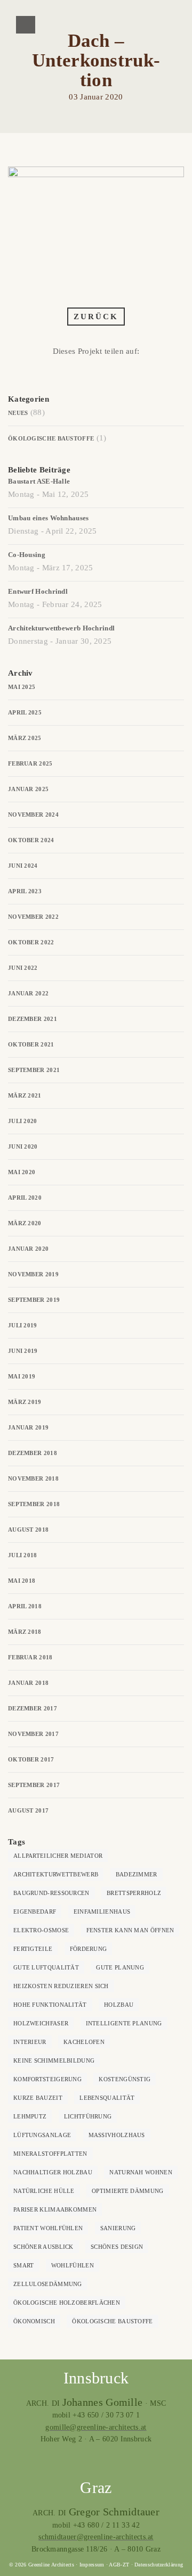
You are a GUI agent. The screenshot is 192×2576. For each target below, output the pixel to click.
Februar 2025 (30, 763)
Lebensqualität (107, 2098)
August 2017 (28, 1810)
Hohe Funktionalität (50, 2005)
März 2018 (25, 1632)
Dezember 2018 (33, 1453)
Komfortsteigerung (47, 2079)
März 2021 (25, 1095)
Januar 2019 (28, 1427)
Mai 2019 (22, 1376)
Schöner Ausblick (43, 2247)
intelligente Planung (124, 2023)
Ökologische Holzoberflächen (67, 2303)
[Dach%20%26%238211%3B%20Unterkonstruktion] (66, 372)
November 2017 (33, 1734)
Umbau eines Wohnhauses (49, 518)
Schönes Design (117, 2247)
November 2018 (33, 1478)
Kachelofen (84, 2042)
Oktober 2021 (31, 1044)
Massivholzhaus (117, 2135)
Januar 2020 (28, 1249)
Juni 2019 (23, 1351)
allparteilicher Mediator (58, 1856)
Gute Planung (120, 1967)
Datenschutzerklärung (159, 2565)
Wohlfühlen (73, 2265)
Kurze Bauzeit (38, 2098)
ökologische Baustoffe (112, 2321)
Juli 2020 (23, 1121)
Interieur (30, 2042)
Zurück (96, 317)
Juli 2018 (23, 1555)
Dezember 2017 (33, 1708)
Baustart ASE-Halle (39, 481)
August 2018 (28, 1530)
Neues (18, 413)
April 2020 (25, 1198)
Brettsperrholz (134, 1893)
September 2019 (34, 1300)
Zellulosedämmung (48, 2284)
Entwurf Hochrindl (38, 591)
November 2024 (33, 815)
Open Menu (26, 25)
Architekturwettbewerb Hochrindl (61, 628)
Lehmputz (30, 2116)
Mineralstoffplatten (50, 2154)
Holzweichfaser (41, 2023)
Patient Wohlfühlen (48, 2228)
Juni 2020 (23, 1146)
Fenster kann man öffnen (130, 1930)
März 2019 (25, 1402)
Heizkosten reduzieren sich (61, 1986)
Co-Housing (27, 555)
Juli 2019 (23, 1325)
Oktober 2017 (31, 1759)
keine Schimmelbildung (54, 2060)
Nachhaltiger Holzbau (53, 2172)
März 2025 (25, 738)
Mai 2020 (22, 1172)
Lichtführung (88, 2116)
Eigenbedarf (35, 1912)
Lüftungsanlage (42, 2135)
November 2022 (33, 917)
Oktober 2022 (31, 942)
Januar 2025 (28, 789)
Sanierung (118, 2228)
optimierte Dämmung (127, 2191)
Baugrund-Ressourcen (51, 1893)
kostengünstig (125, 2079)
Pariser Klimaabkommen (55, 2209)
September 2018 (34, 1504)
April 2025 (25, 712)
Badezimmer (137, 1874)
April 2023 (25, 891)
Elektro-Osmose (41, 1930)
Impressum (92, 2565)
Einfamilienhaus (102, 1912)
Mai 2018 (22, 1581)
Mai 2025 (22, 687)
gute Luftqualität (46, 1967)
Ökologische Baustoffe (51, 438)
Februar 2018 (30, 1657)
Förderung (89, 1949)
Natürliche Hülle (44, 2191)
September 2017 (34, 1785)
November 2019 (33, 1274)
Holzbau (119, 2005)
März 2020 (25, 1223)
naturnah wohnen (141, 2172)
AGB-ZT (119, 2565)
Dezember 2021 (33, 1019)
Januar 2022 (28, 993)
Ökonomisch (34, 2321)
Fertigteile (33, 1949)
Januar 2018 (28, 1683)
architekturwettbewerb (56, 1874)
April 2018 (25, 1606)
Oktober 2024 (31, 840)
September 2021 (34, 1070)
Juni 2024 (23, 866)
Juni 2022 (23, 968)
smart (24, 2265)
